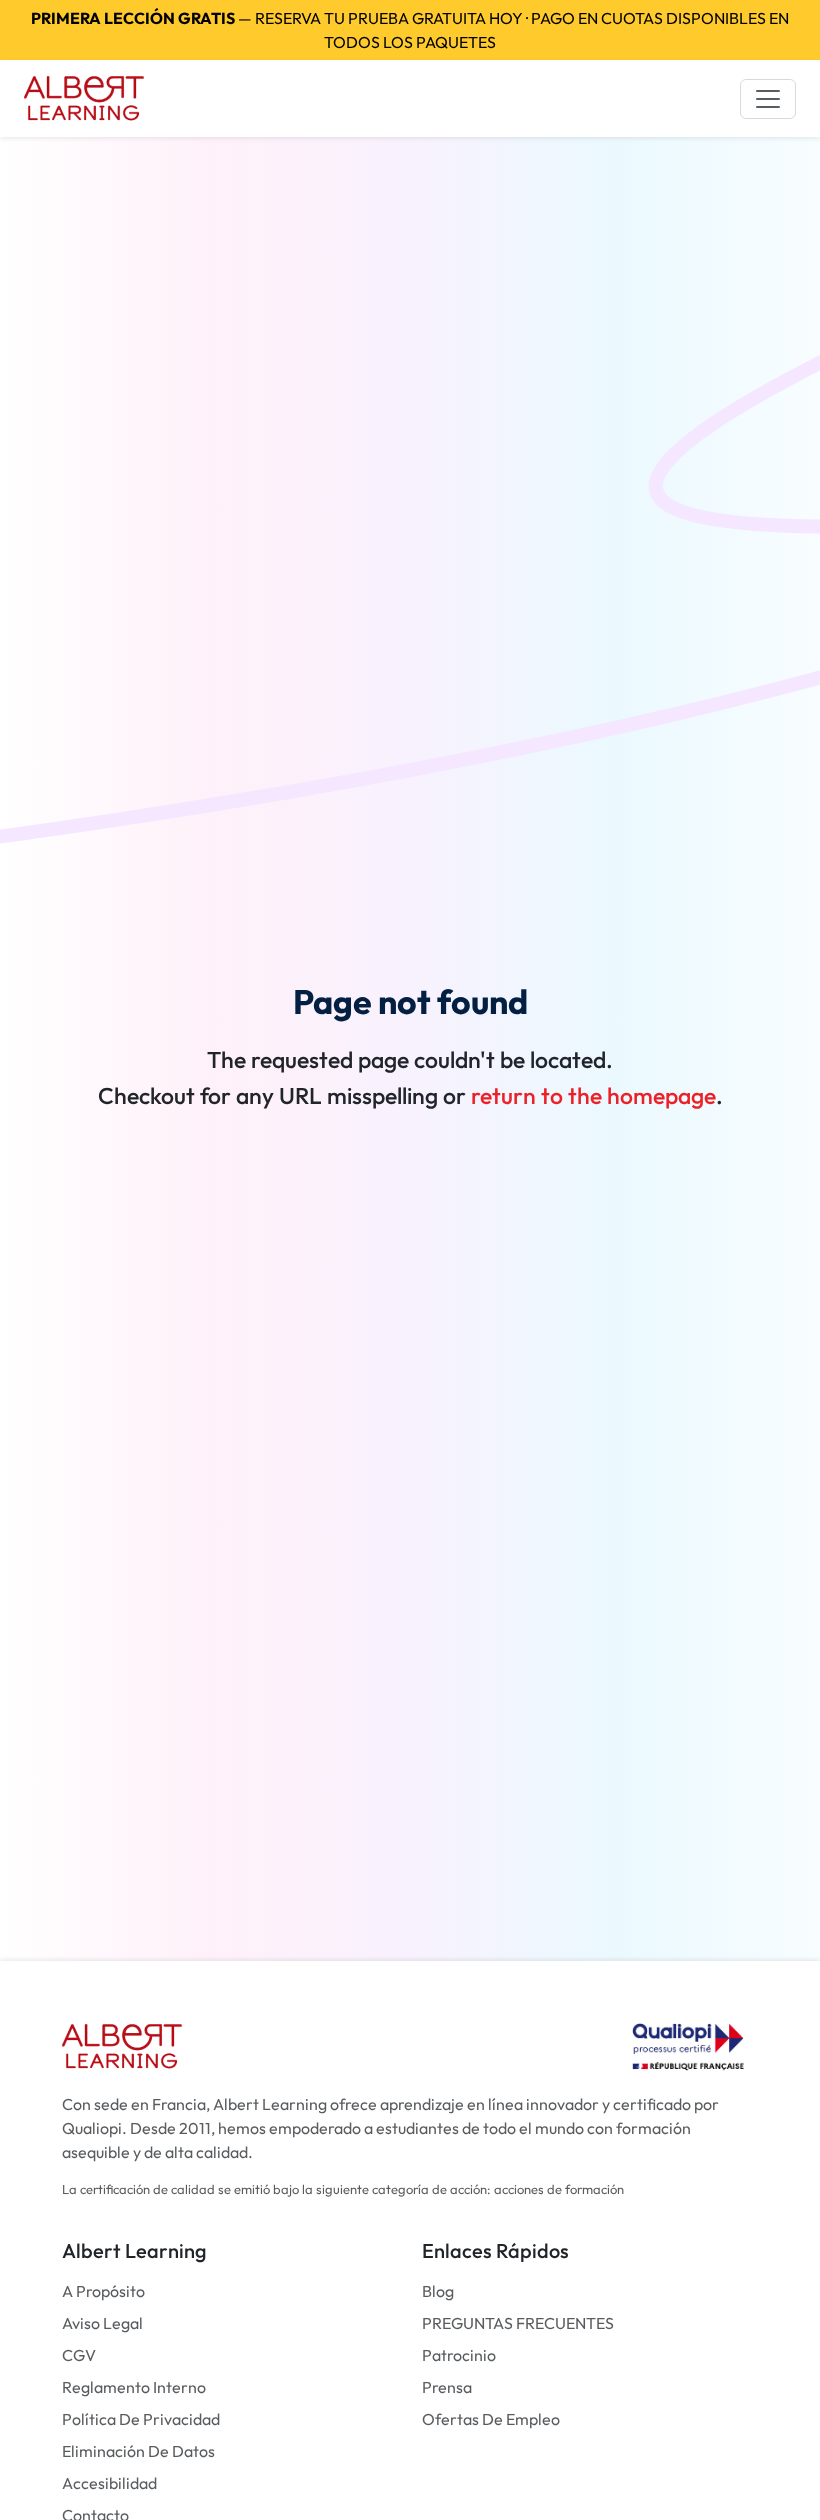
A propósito (103, 2291)
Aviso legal (102, 2323)
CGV (79, 2355)
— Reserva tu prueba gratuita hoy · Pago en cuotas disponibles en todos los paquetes (410, 30)
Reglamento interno (134, 2387)
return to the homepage (593, 1095)
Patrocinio (459, 2355)
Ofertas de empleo (491, 2419)
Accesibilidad (109, 2483)
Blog (438, 2291)
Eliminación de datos (138, 2451)
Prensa (447, 2387)
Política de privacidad (141, 2419)
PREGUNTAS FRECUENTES (518, 2323)
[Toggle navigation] (768, 99)
